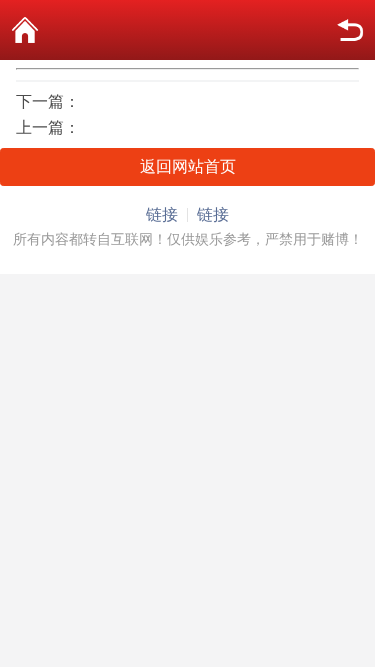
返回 (350, 30)
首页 (25, 30)
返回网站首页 (188, 166)
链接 (162, 214)
